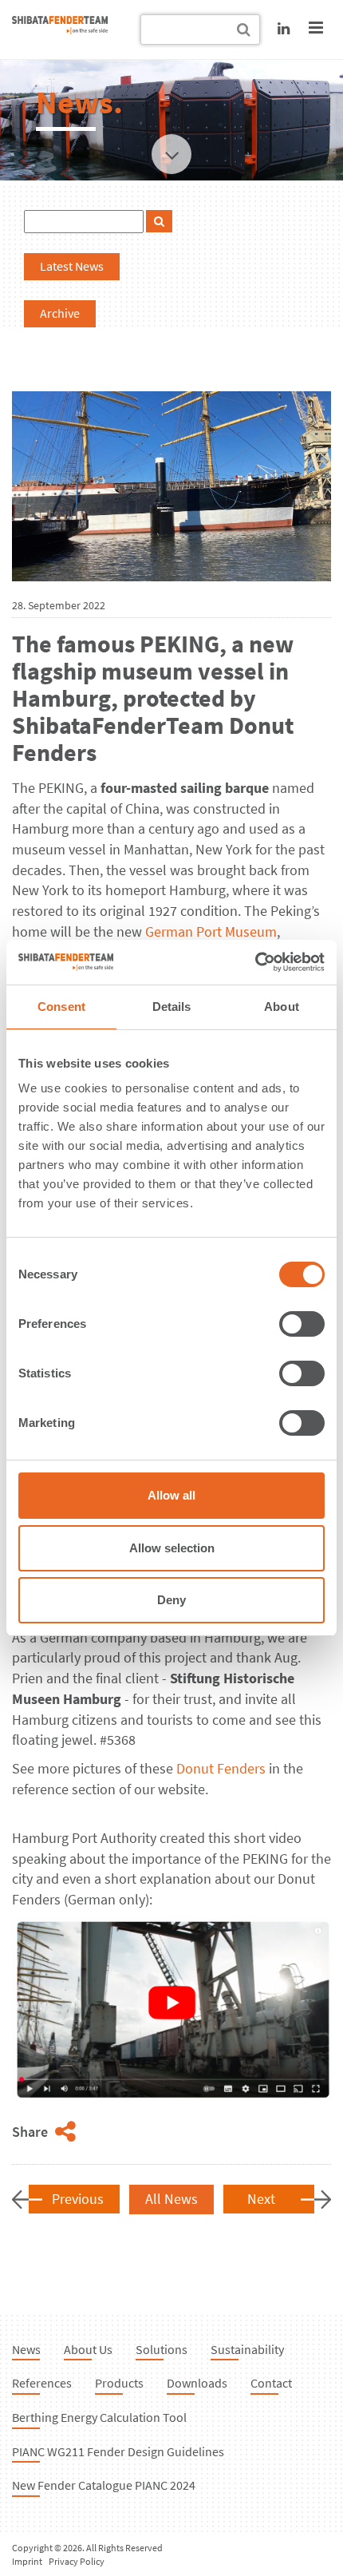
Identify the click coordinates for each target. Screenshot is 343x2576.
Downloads (197, 2383)
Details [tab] (172, 1007)
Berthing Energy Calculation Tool (99, 2417)
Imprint (27, 2561)
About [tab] (282, 1007)
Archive (60, 313)
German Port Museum (211, 931)
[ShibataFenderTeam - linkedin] (284, 28)
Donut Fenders (221, 1768)
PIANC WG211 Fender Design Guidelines (118, 2451)
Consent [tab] (61, 1007)
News (26, 2349)
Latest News (72, 266)
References (42, 2383)
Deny (171, 1600)
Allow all (171, 1495)
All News (171, 2199)
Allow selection (172, 1548)
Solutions (162, 2349)
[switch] (302, 1324)
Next (261, 2199)
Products (119, 2383)
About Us (88, 2349)
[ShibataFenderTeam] (60, 29)
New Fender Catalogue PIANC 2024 (104, 2485)
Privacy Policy (77, 2561)
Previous (78, 2199)
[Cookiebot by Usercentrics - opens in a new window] (255, 962)
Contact (271, 2383)
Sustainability (247, 2349)
